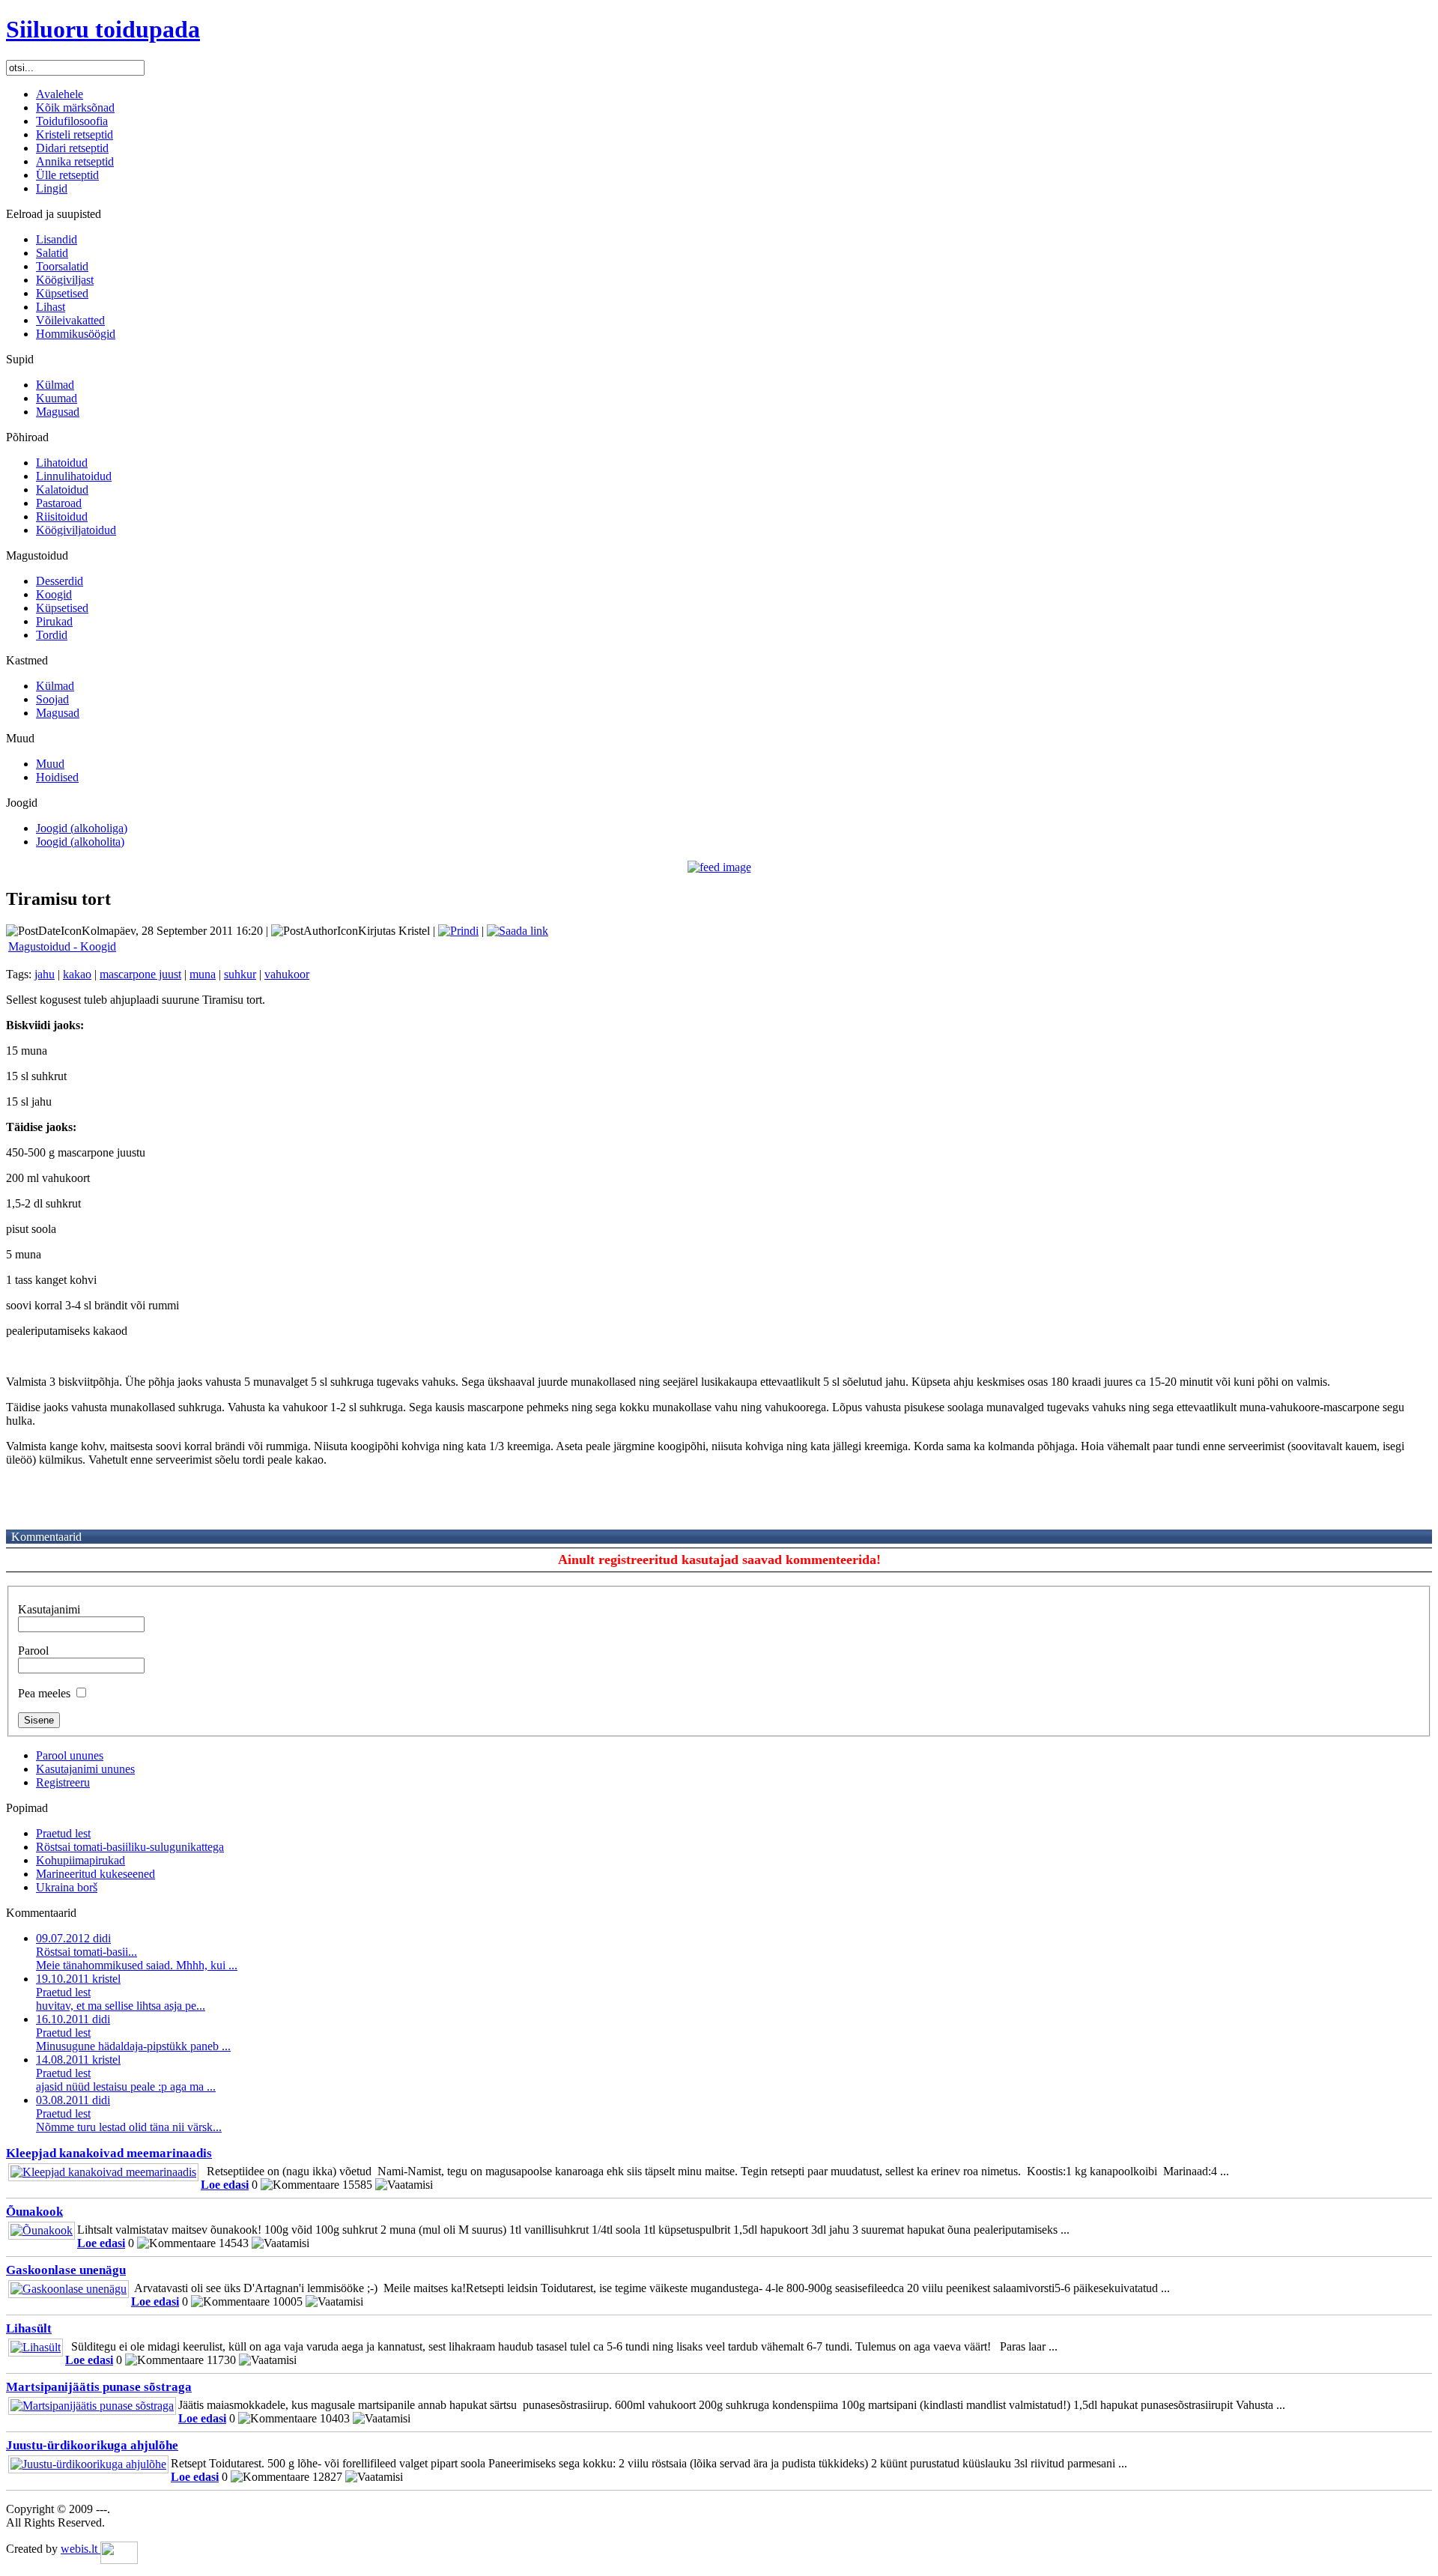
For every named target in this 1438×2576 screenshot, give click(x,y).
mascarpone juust (140, 974)
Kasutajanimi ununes (85, 1769)
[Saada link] (518, 931)
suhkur (240, 974)
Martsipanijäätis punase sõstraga (99, 2387)
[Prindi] (458, 931)
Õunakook (34, 2212)
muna (203, 974)
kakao (77, 974)
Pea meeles (44, 1693)
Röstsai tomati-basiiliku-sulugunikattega (130, 1847)
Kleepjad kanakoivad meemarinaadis (109, 2153)
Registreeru (63, 1782)
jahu (45, 974)
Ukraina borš (67, 1887)
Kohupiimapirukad (81, 1860)
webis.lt (81, 2549)
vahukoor (287, 974)
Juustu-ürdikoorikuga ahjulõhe (92, 2445)
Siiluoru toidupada (103, 29)
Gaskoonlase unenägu (66, 2270)
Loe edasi (225, 2185)
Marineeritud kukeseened (95, 1874)
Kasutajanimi (49, 1609)
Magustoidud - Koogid (62, 946)
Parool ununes (70, 1755)
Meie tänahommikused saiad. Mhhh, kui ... (137, 1952)
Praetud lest (63, 1833)
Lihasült (29, 2328)
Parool (33, 1651)
